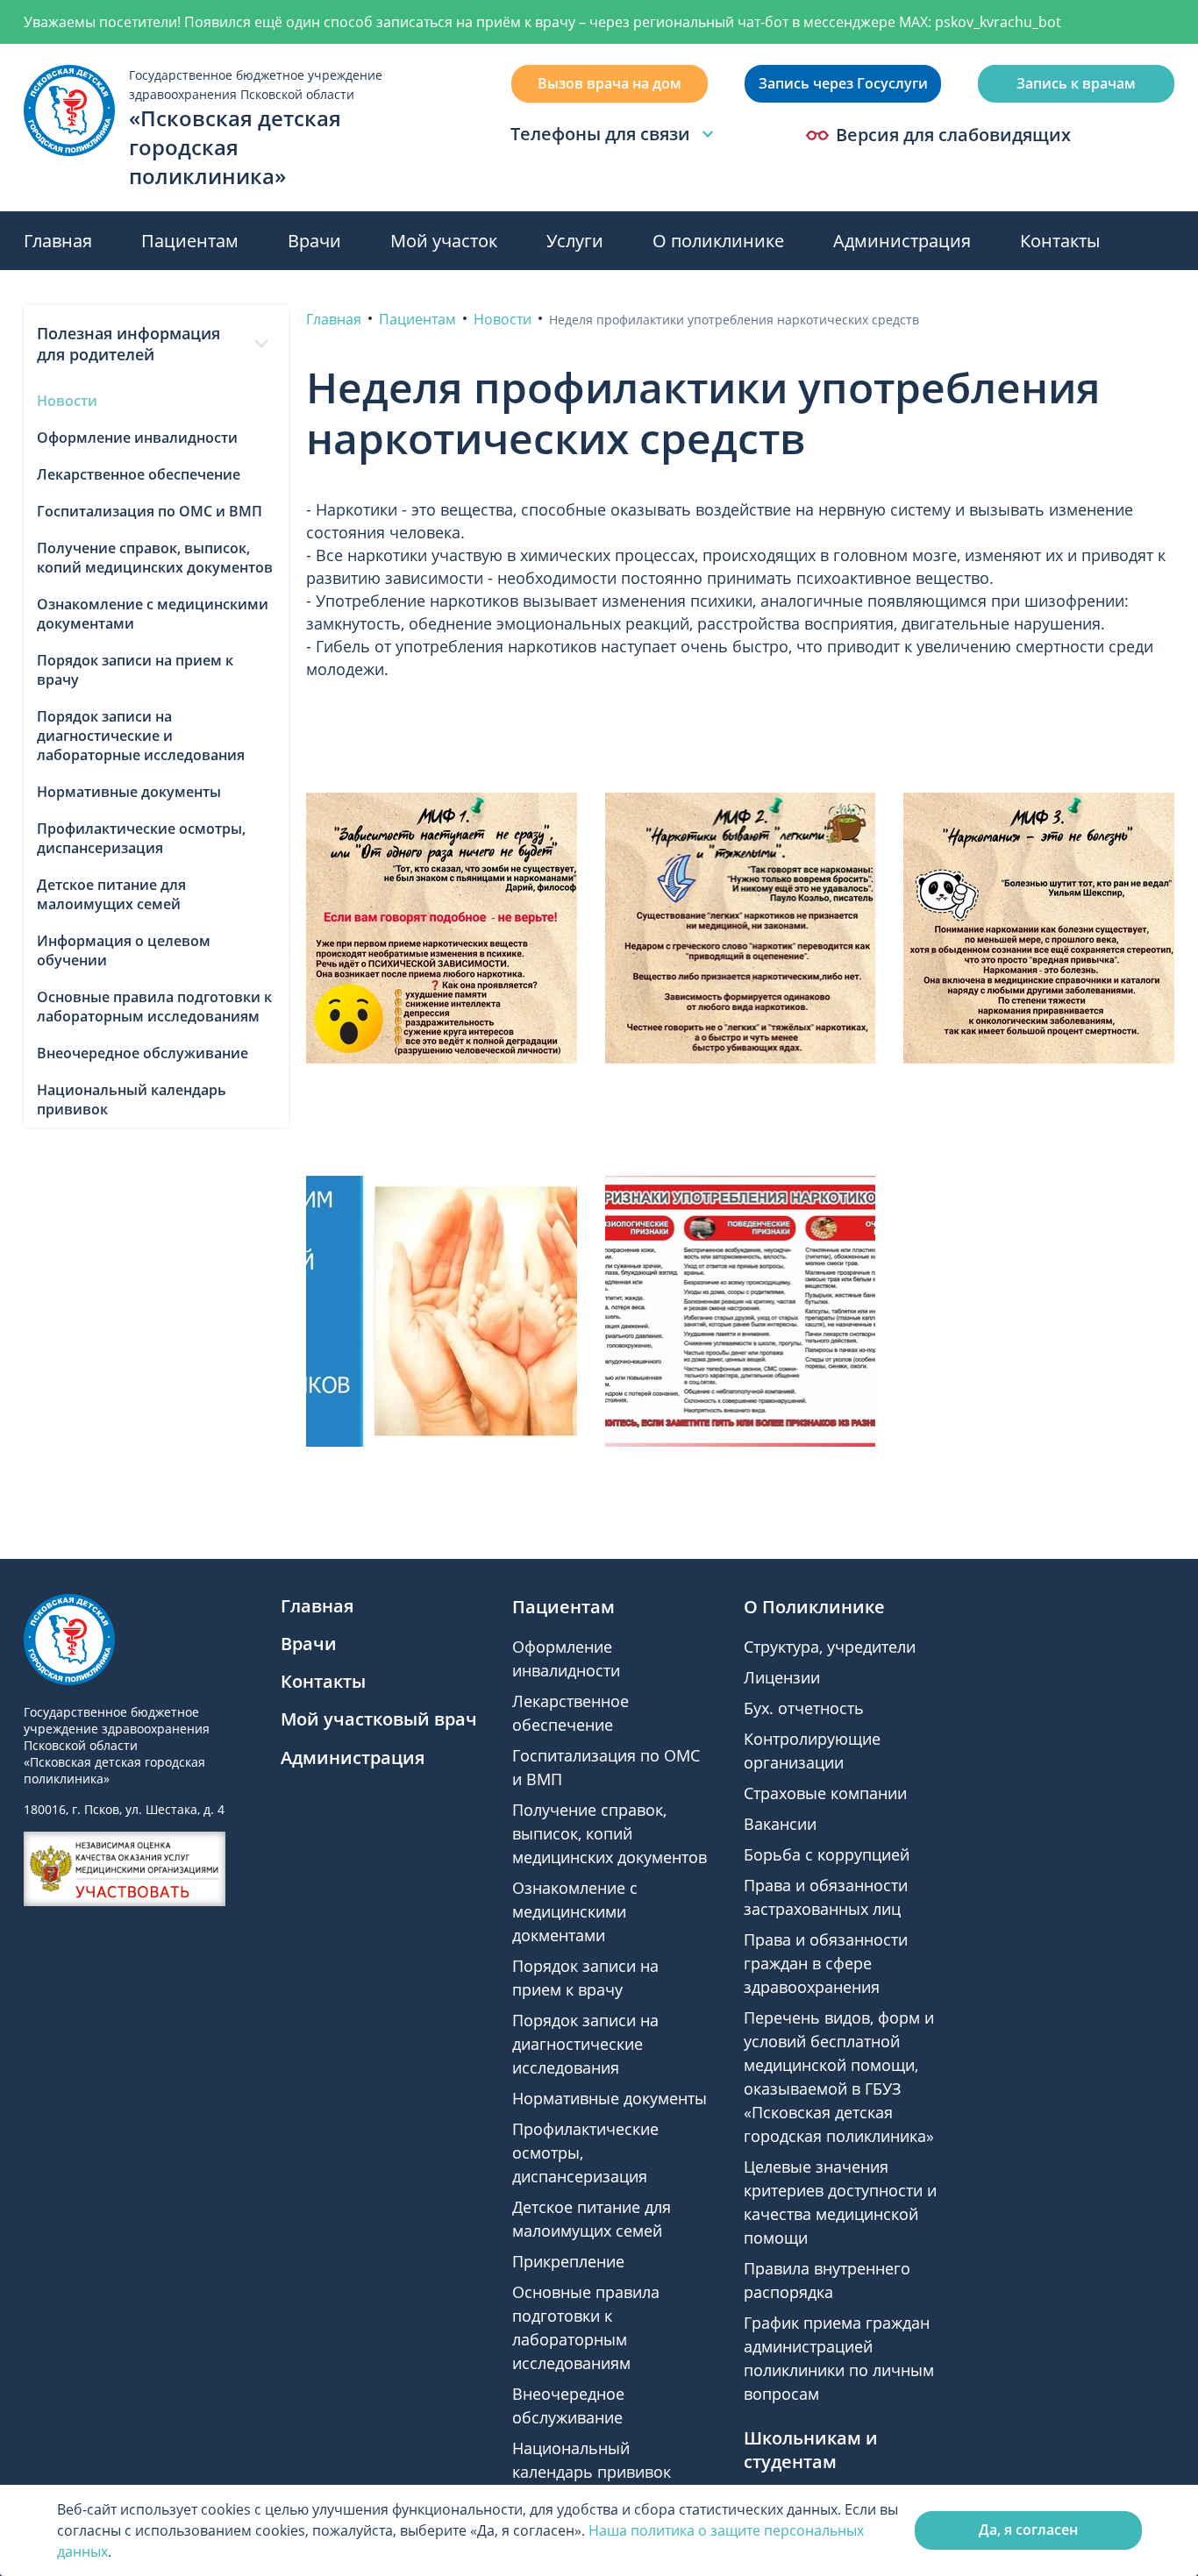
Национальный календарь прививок (132, 1099)
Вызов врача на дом (610, 83)
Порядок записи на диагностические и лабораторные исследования (141, 736)
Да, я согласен (1028, 2530)
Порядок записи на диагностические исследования (585, 2044)
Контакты (1060, 241)
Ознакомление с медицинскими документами (153, 614)
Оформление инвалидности (137, 438)
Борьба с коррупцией (827, 1854)
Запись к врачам (1076, 83)
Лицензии (782, 1677)
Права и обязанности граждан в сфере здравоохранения (826, 1963)
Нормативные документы (129, 792)
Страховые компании (825, 1793)
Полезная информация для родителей (128, 344)
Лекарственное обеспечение (139, 474)
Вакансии (780, 1824)
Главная (58, 241)
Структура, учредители (830, 1647)
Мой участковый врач (379, 1719)
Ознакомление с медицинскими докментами (575, 1911)
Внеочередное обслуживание (143, 1053)
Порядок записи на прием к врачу (135, 670)
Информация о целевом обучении (124, 950)
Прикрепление (568, 2261)
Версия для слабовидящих (953, 135)
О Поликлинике (814, 1607)
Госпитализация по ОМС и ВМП (150, 511)
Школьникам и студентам (811, 2450)
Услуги (575, 241)
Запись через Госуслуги (843, 83)
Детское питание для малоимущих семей (111, 894)
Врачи (314, 241)
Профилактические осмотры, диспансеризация (141, 838)
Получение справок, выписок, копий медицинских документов (155, 558)
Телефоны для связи (600, 134)
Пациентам (190, 241)
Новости (67, 401)
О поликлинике (718, 241)
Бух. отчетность (804, 1708)
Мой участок (444, 241)
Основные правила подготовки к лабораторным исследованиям (154, 1007)
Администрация (902, 241)
